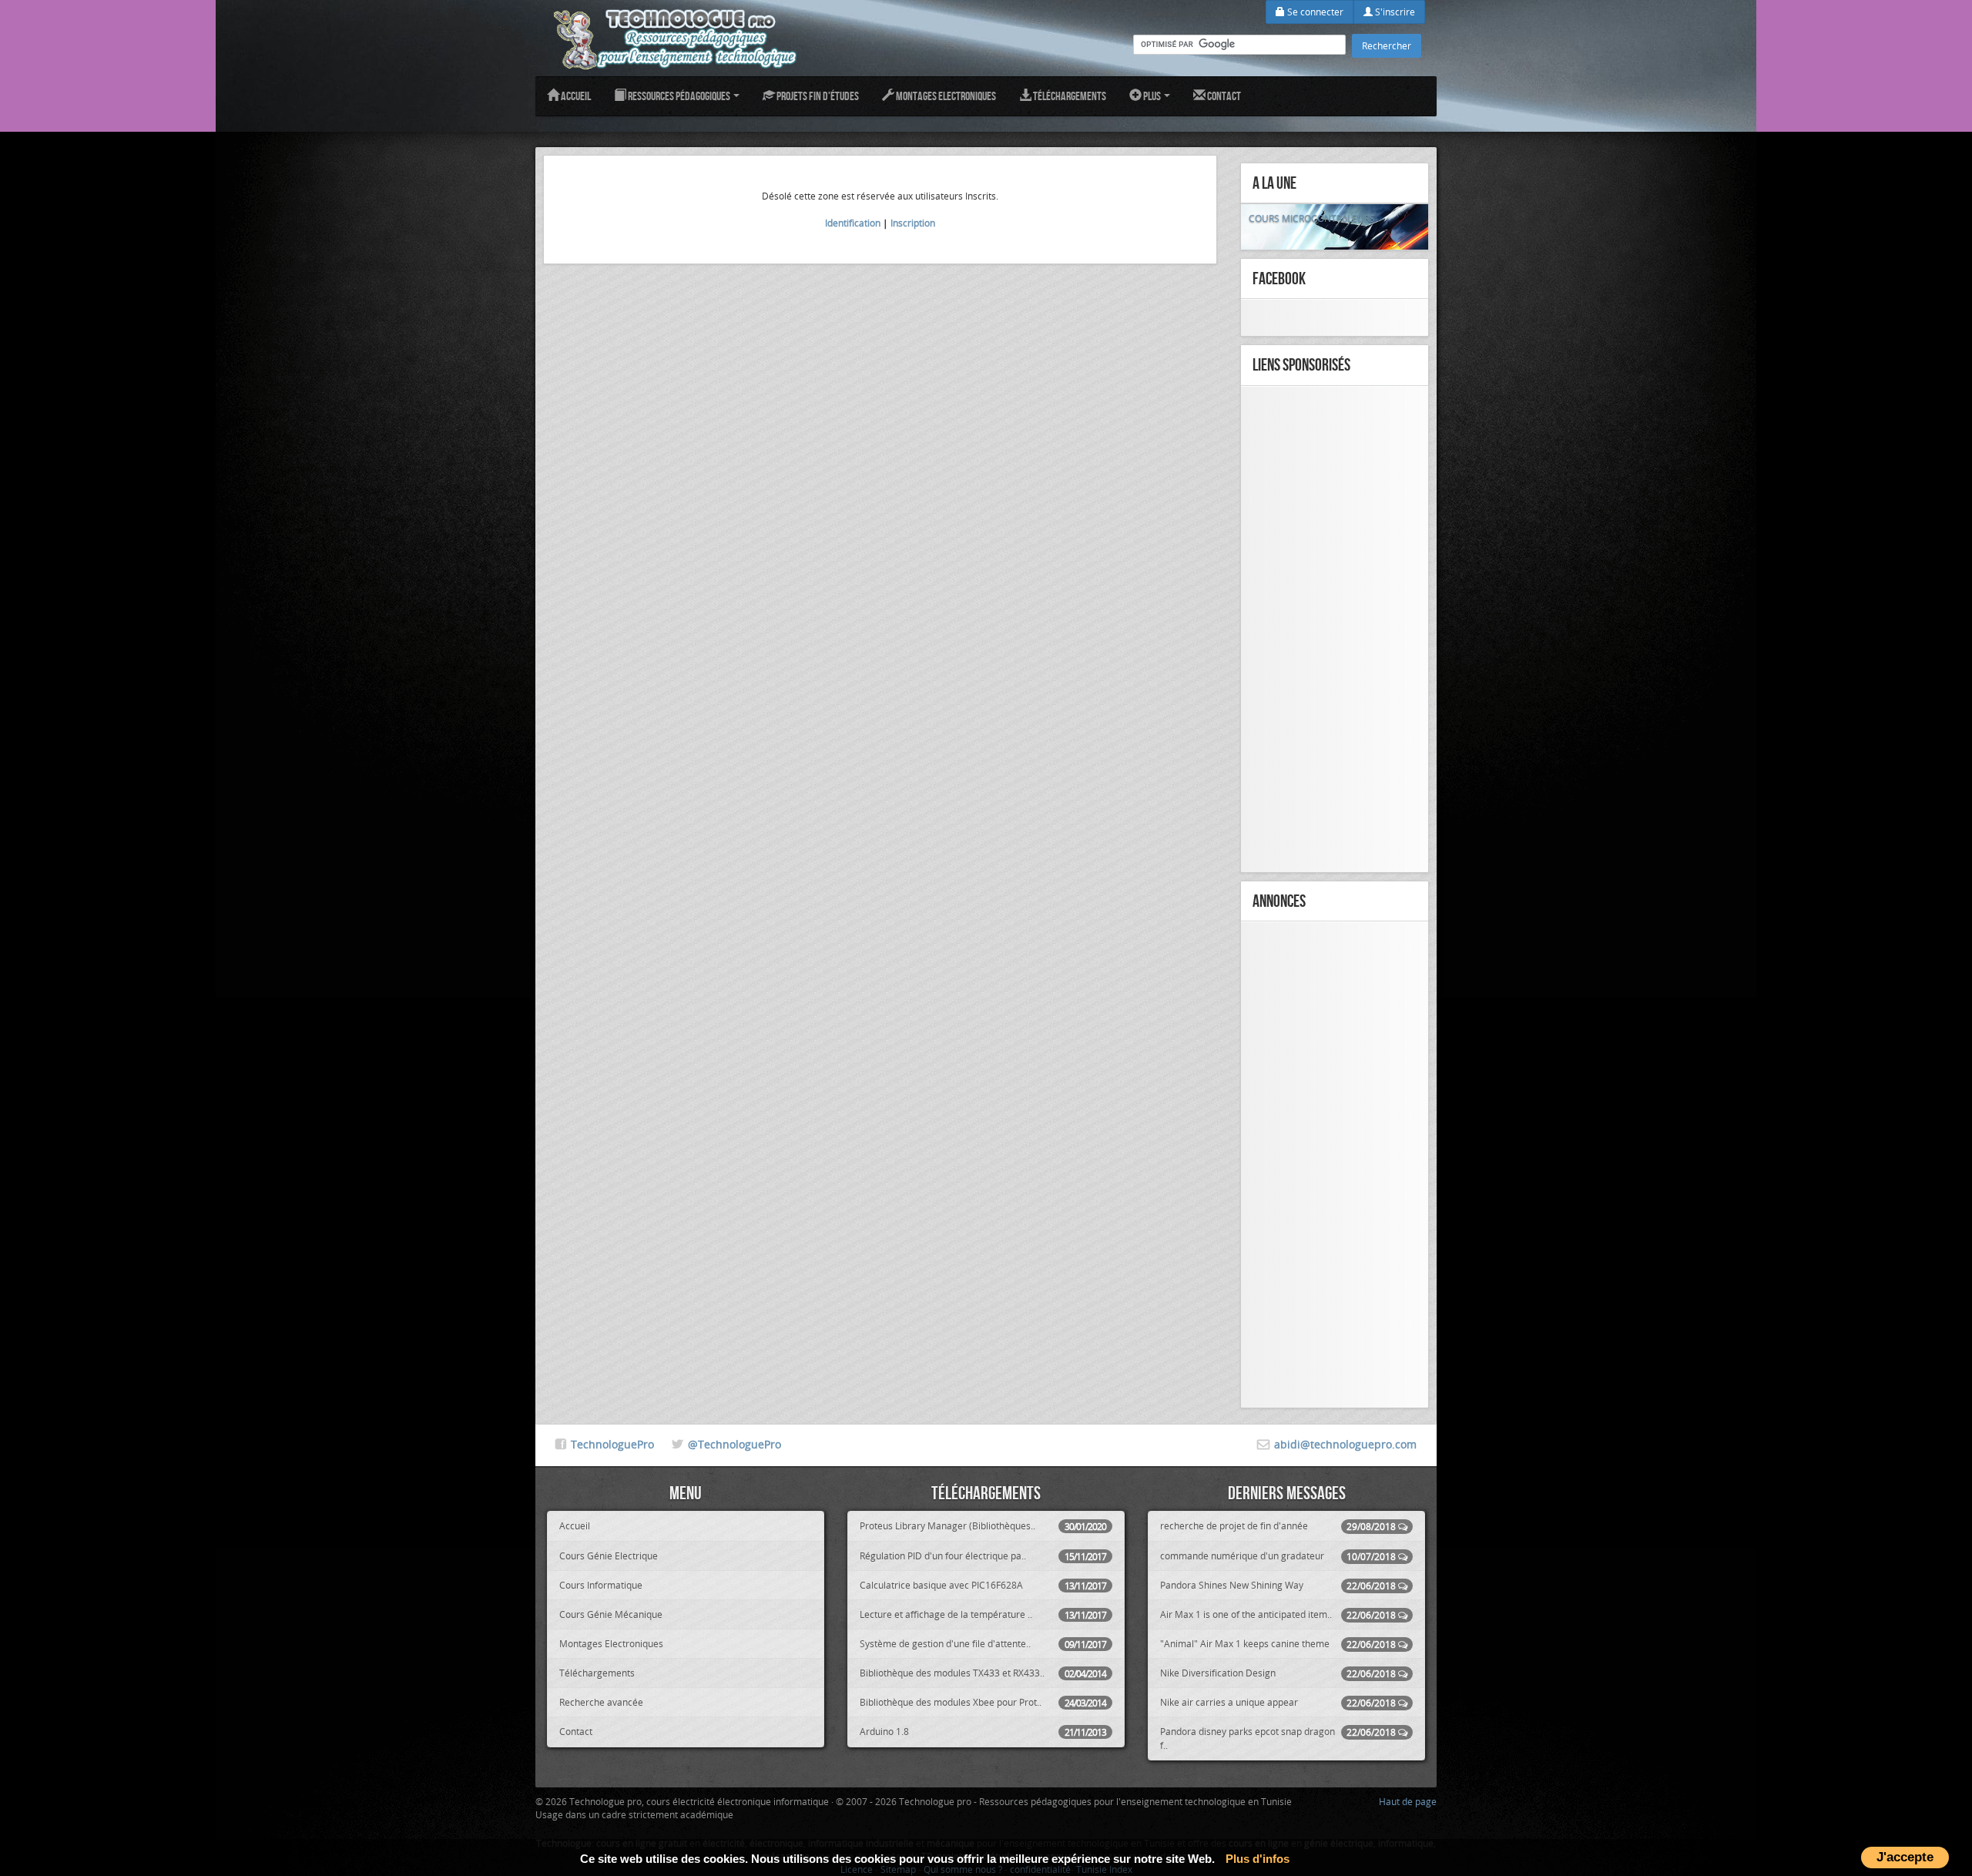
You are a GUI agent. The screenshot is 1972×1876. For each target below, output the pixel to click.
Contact (1223, 96)
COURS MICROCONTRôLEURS (1312, 218)
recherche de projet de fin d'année (1278, 1526)
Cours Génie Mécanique (611, 1614)
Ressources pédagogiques (679, 96)
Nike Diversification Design (1278, 1673)
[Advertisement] (1335, 629)
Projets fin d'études (817, 96)
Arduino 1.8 (983, 1732)
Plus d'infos (1258, 1859)
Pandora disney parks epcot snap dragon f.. (1278, 1738)
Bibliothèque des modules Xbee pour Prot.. (983, 1702)
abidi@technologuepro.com (1345, 1444)
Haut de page (1408, 1801)
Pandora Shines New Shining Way (1278, 1585)
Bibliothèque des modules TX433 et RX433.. (983, 1673)
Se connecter (1314, 12)
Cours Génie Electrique (609, 1556)
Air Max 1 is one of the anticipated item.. (1278, 1614)
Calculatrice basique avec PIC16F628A (983, 1585)
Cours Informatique (601, 1585)
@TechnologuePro (734, 1444)
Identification (853, 223)
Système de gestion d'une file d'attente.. (983, 1644)
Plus (1152, 96)
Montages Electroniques (945, 96)
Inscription (913, 223)
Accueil (575, 96)
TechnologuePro (612, 1444)
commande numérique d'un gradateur (1278, 1556)
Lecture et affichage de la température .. (983, 1614)
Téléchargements (1069, 96)
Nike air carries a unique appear (1278, 1702)
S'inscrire (1394, 12)
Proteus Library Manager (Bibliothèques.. (983, 1526)
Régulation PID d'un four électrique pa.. (983, 1556)
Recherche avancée (601, 1702)
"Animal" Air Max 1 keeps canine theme (1278, 1644)
